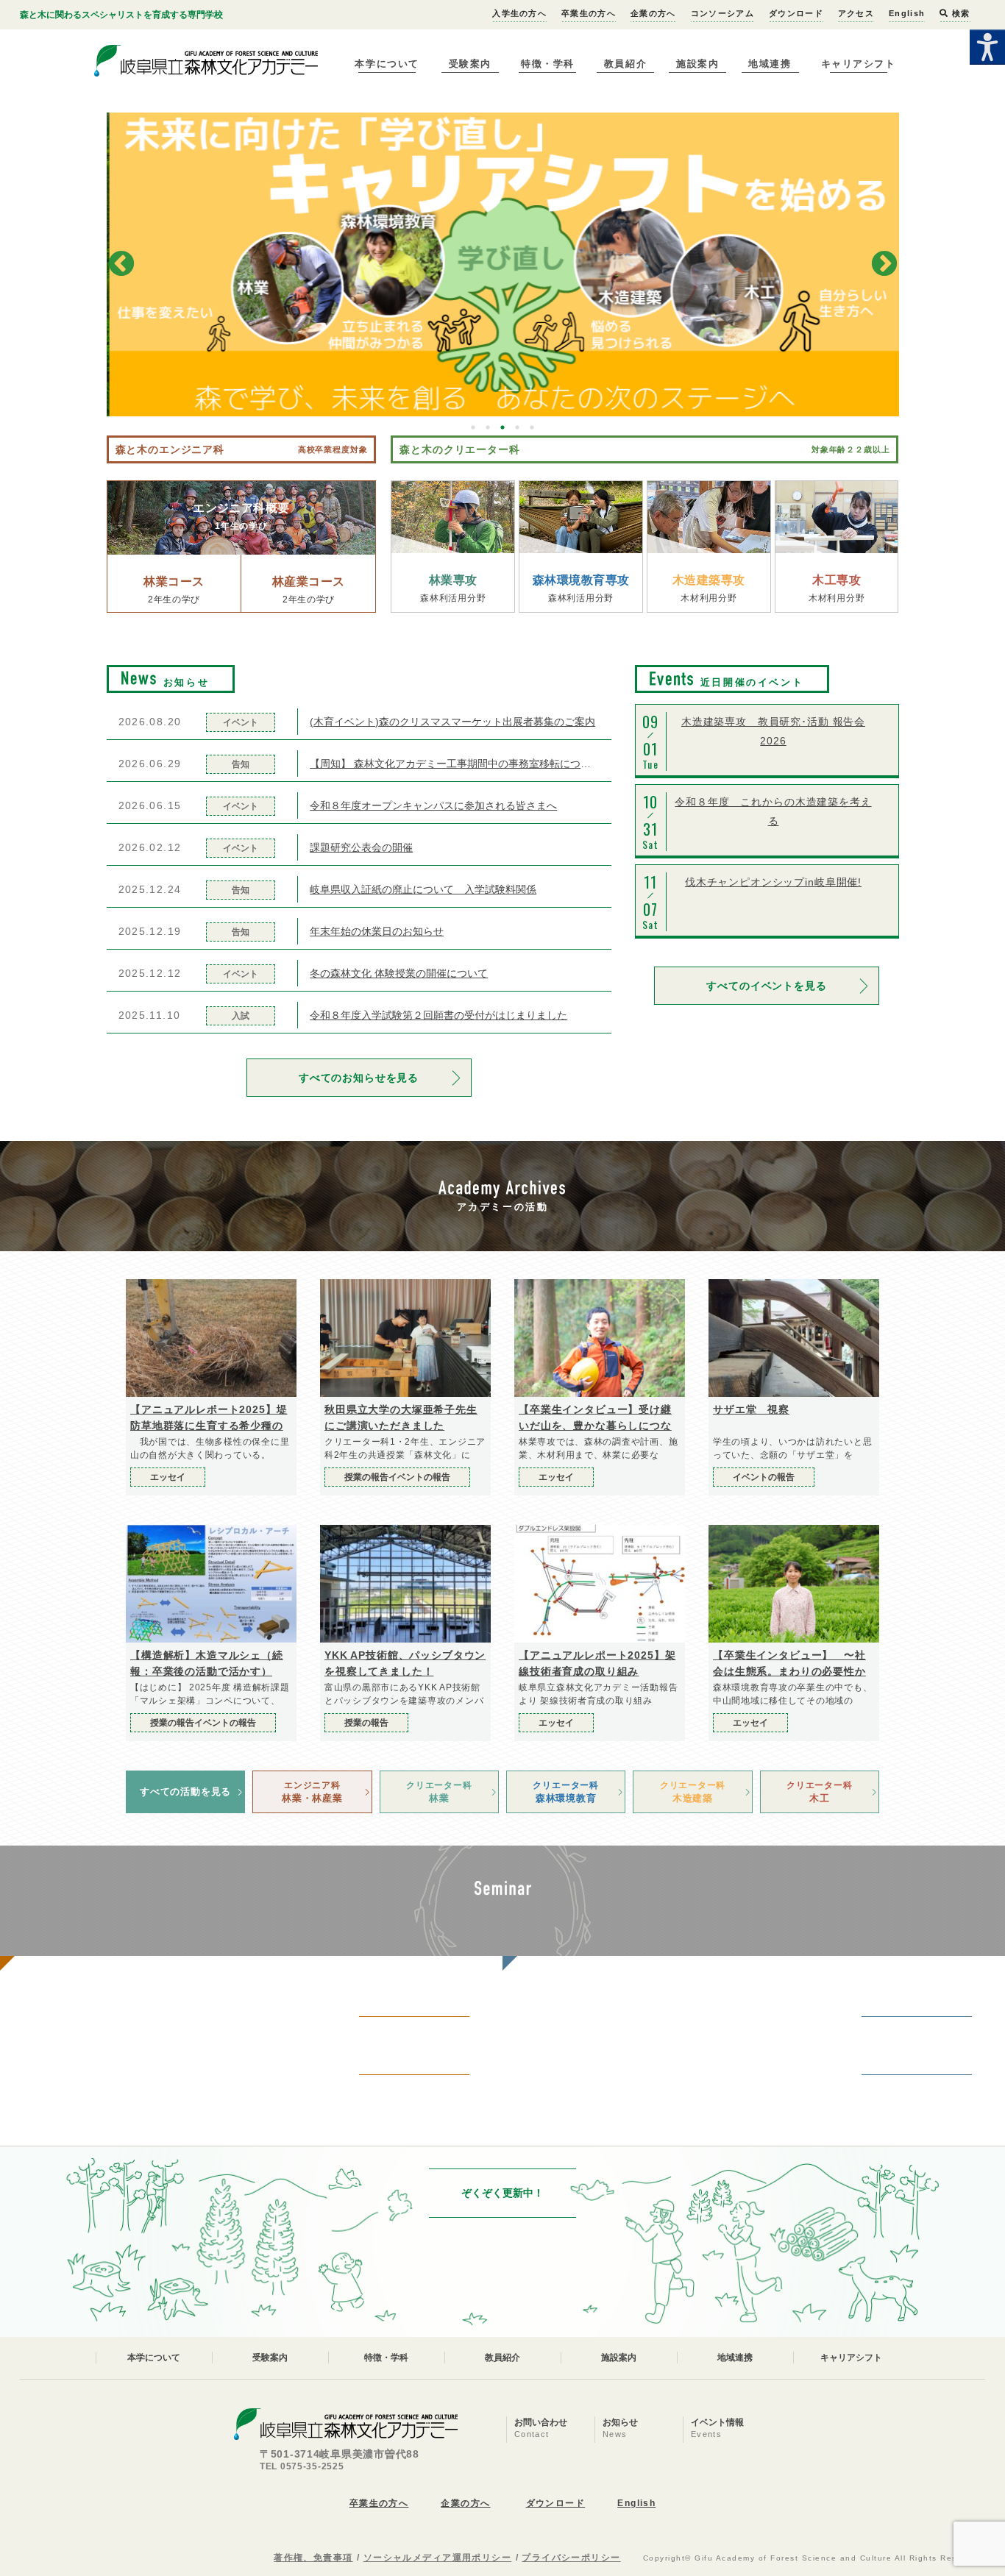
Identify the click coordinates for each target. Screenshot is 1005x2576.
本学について (387, 64)
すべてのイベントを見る (766, 986)
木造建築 (693, 1792)
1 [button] (473, 427)
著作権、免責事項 (313, 2558)
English (907, 13)
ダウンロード (796, 13)
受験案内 (470, 64)
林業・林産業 (312, 1792)
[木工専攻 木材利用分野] (837, 517)
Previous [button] (121, 265)
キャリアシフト (859, 64)
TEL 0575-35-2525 (302, 2466)
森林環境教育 (565, 1792)
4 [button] (517, 427)
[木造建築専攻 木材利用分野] (709, 517)
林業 (439, 1792)
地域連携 (770, 64)
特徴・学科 (548, 64)
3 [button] (502, 427)
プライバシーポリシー (571, 2558)
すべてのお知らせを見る (359, 1078)
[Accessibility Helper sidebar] (987, 47)
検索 (959, 13)
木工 (819, 1792)
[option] (503, 264)
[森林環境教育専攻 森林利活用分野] (581, 517)
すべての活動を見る (185, 1792)
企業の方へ (653, 13)
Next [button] (884, 265)
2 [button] (488, 427)
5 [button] (532, 427)
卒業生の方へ (589, 13)
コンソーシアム (722, 13)
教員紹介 (625, 64)
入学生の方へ (519, 13)
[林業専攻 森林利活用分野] (453, 517)
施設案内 (697, 64)
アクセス (856, 13)
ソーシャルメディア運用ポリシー (438, 2558)
